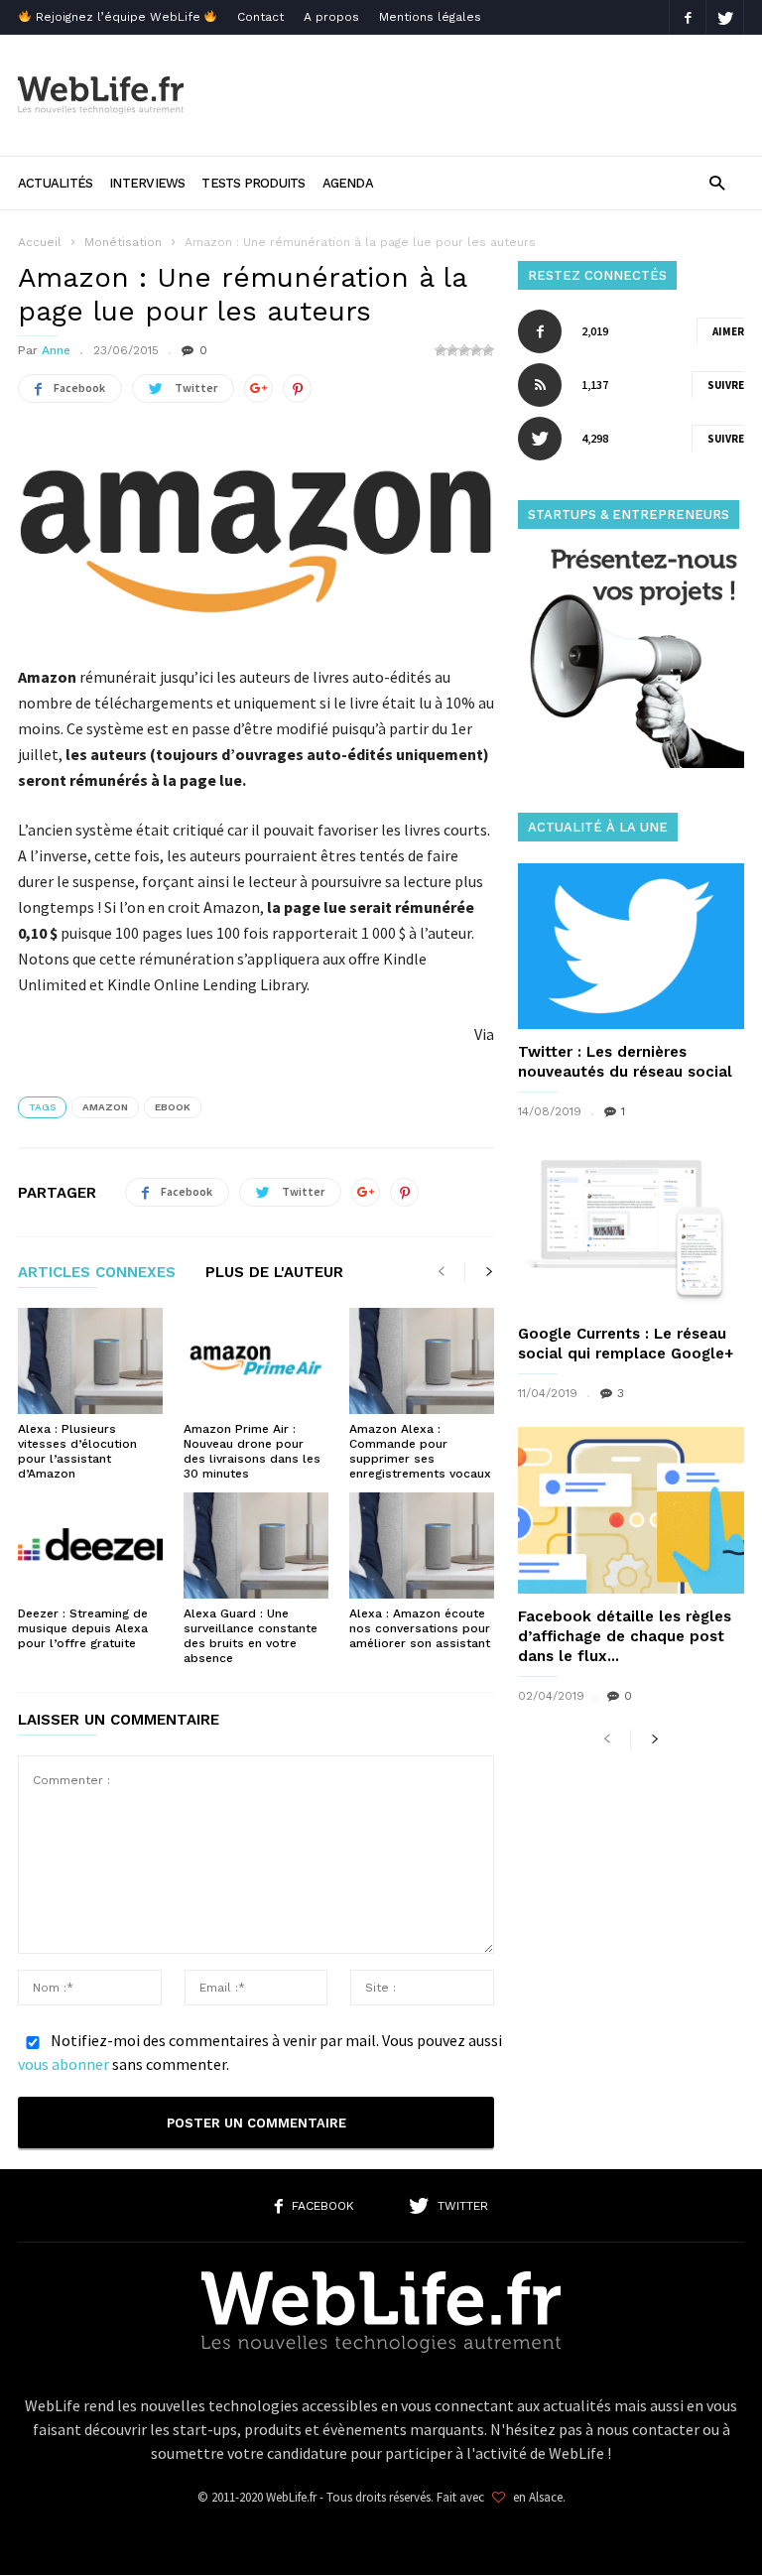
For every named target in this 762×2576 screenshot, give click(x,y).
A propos (331, 17)
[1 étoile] (441, 350)
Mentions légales (430, 17)
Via (484, 1034)
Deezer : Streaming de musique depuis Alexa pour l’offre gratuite (83, 1628)
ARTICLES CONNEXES (97, 1273)
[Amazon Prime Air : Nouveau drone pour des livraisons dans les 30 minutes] (256, 1361)
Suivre (726, 385)
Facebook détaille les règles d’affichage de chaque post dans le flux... (625, 1636)
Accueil (40, 242)
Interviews (147, 183)
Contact (260, 17)
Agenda (348, 183)
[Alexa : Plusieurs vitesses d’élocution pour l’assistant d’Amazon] (90, 1361)
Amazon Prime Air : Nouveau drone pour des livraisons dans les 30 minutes (252, 1451)
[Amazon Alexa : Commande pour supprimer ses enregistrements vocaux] (422, 1361)
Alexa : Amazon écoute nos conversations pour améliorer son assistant (420, 1628)
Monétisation (123, 242)
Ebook (173, 1107)
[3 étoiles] (464, 350)
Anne (56, 350)
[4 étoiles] (476, 350)
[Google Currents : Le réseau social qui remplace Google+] (631, 1228)
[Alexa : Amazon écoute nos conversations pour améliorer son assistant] (422, 1546)
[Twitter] (725, 17)
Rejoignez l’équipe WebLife (118, 17)
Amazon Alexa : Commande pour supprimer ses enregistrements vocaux (420, 1451)
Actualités (55, 183)
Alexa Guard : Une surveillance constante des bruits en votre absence (251, 1636)
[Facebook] (688, 17)
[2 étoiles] (452, 350)
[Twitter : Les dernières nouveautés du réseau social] (631, 946)
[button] (717, 182)
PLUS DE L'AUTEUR (274, 1273)
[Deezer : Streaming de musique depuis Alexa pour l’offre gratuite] (90, 1546)
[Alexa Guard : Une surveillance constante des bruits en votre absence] (256, 1546)
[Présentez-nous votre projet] (631, 763)
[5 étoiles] (488, 350)
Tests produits (253, 183)
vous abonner (63, 2064)
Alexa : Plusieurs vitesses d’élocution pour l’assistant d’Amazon (77, 1451)
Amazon (105, 1107)
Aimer (728, 331)
